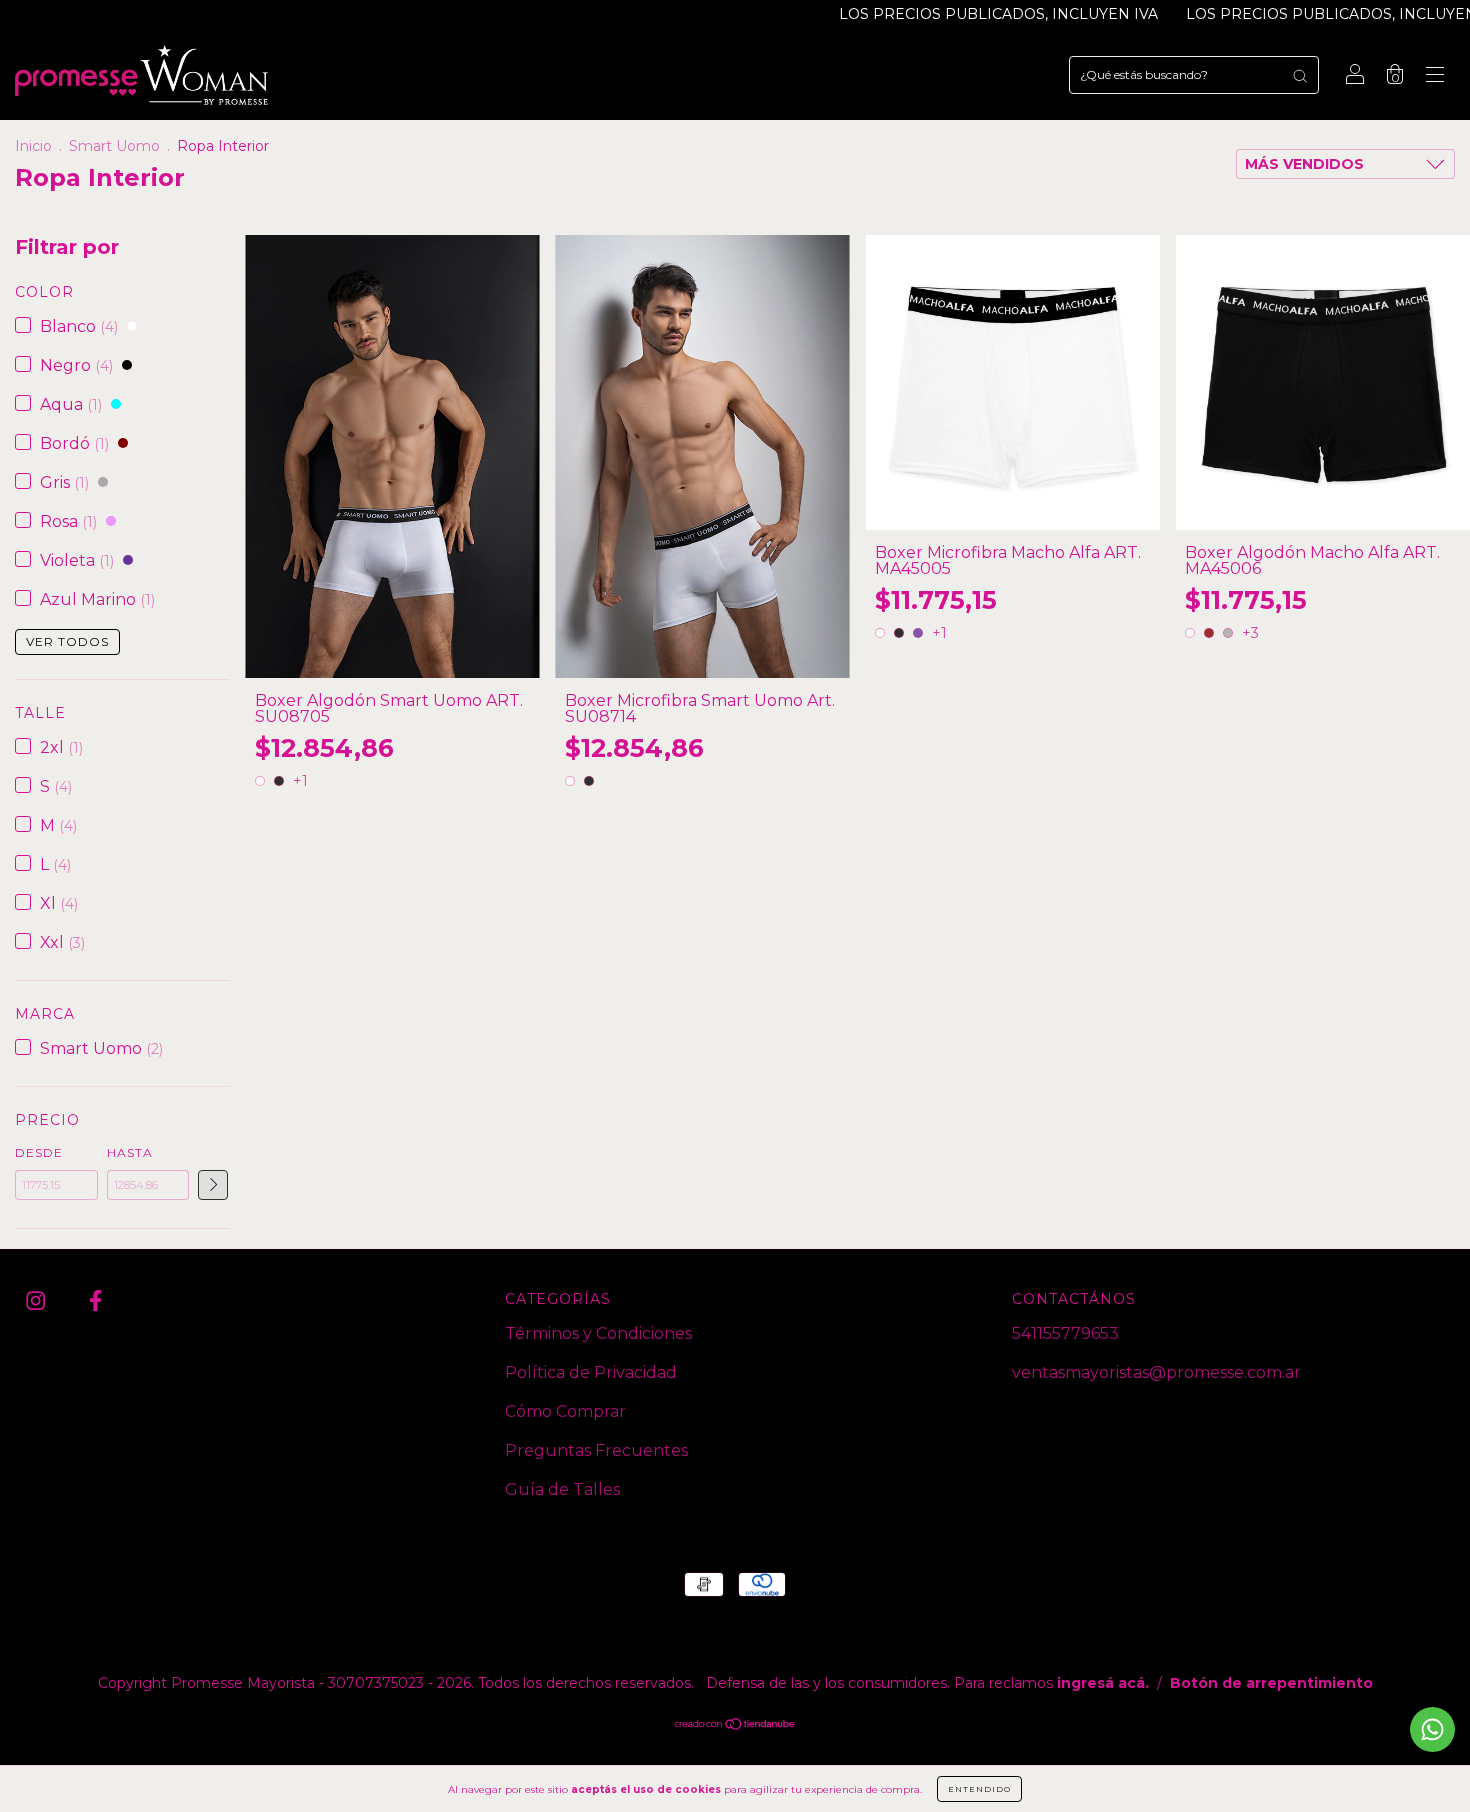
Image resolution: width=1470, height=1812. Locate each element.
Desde (39, 1152)
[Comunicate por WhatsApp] (1432, 1729)
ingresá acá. (1103, 1683)
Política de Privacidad (591, 1372)
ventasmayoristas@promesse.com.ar (1156, 1372)
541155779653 (1065, 1333)
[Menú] (1435, 76)
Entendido (979, 1789)
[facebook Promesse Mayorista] (95, 1301)
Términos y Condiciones (598, 1333)
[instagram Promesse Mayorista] (37, 1301)
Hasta (130, 1152)
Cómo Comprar (565, 1411)
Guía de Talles (562, 1489)
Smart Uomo (114, 146)
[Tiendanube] (735, 1725)
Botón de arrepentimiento (1271, 1683)
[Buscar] (1300, 75)
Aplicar (213, 1185)
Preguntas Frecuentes (596, 1450)
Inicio (33, 146)
